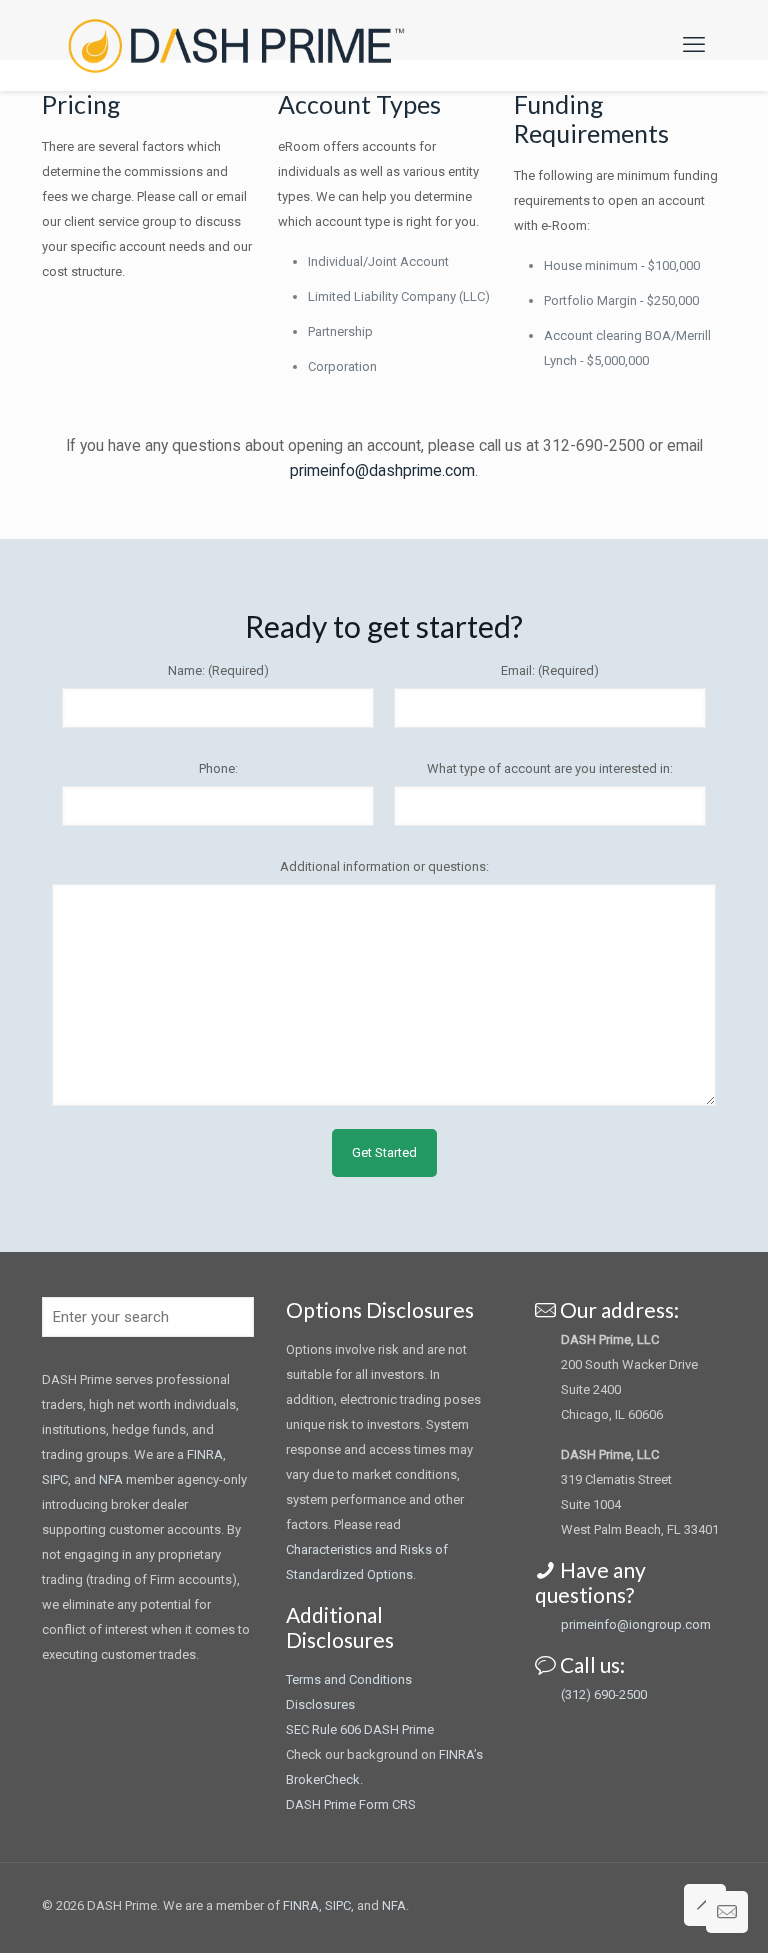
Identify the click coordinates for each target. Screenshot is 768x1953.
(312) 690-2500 (604, 1694)
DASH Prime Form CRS (351, 1804)
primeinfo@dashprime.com (382, 471)
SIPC (55, 1479)
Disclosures (320, 1704)
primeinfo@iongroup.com (636, 1624)
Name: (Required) (218, 670)
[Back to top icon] (705, 1905)
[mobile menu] (694, 45)
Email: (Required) (550, 670)
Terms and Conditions (349, 1679)
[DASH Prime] (236, 45)
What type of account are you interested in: (550, 768)
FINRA (205, 1454)
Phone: (218, 768)
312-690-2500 (594, 446)
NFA (111, 1479)
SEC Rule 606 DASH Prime (360, 1729)
